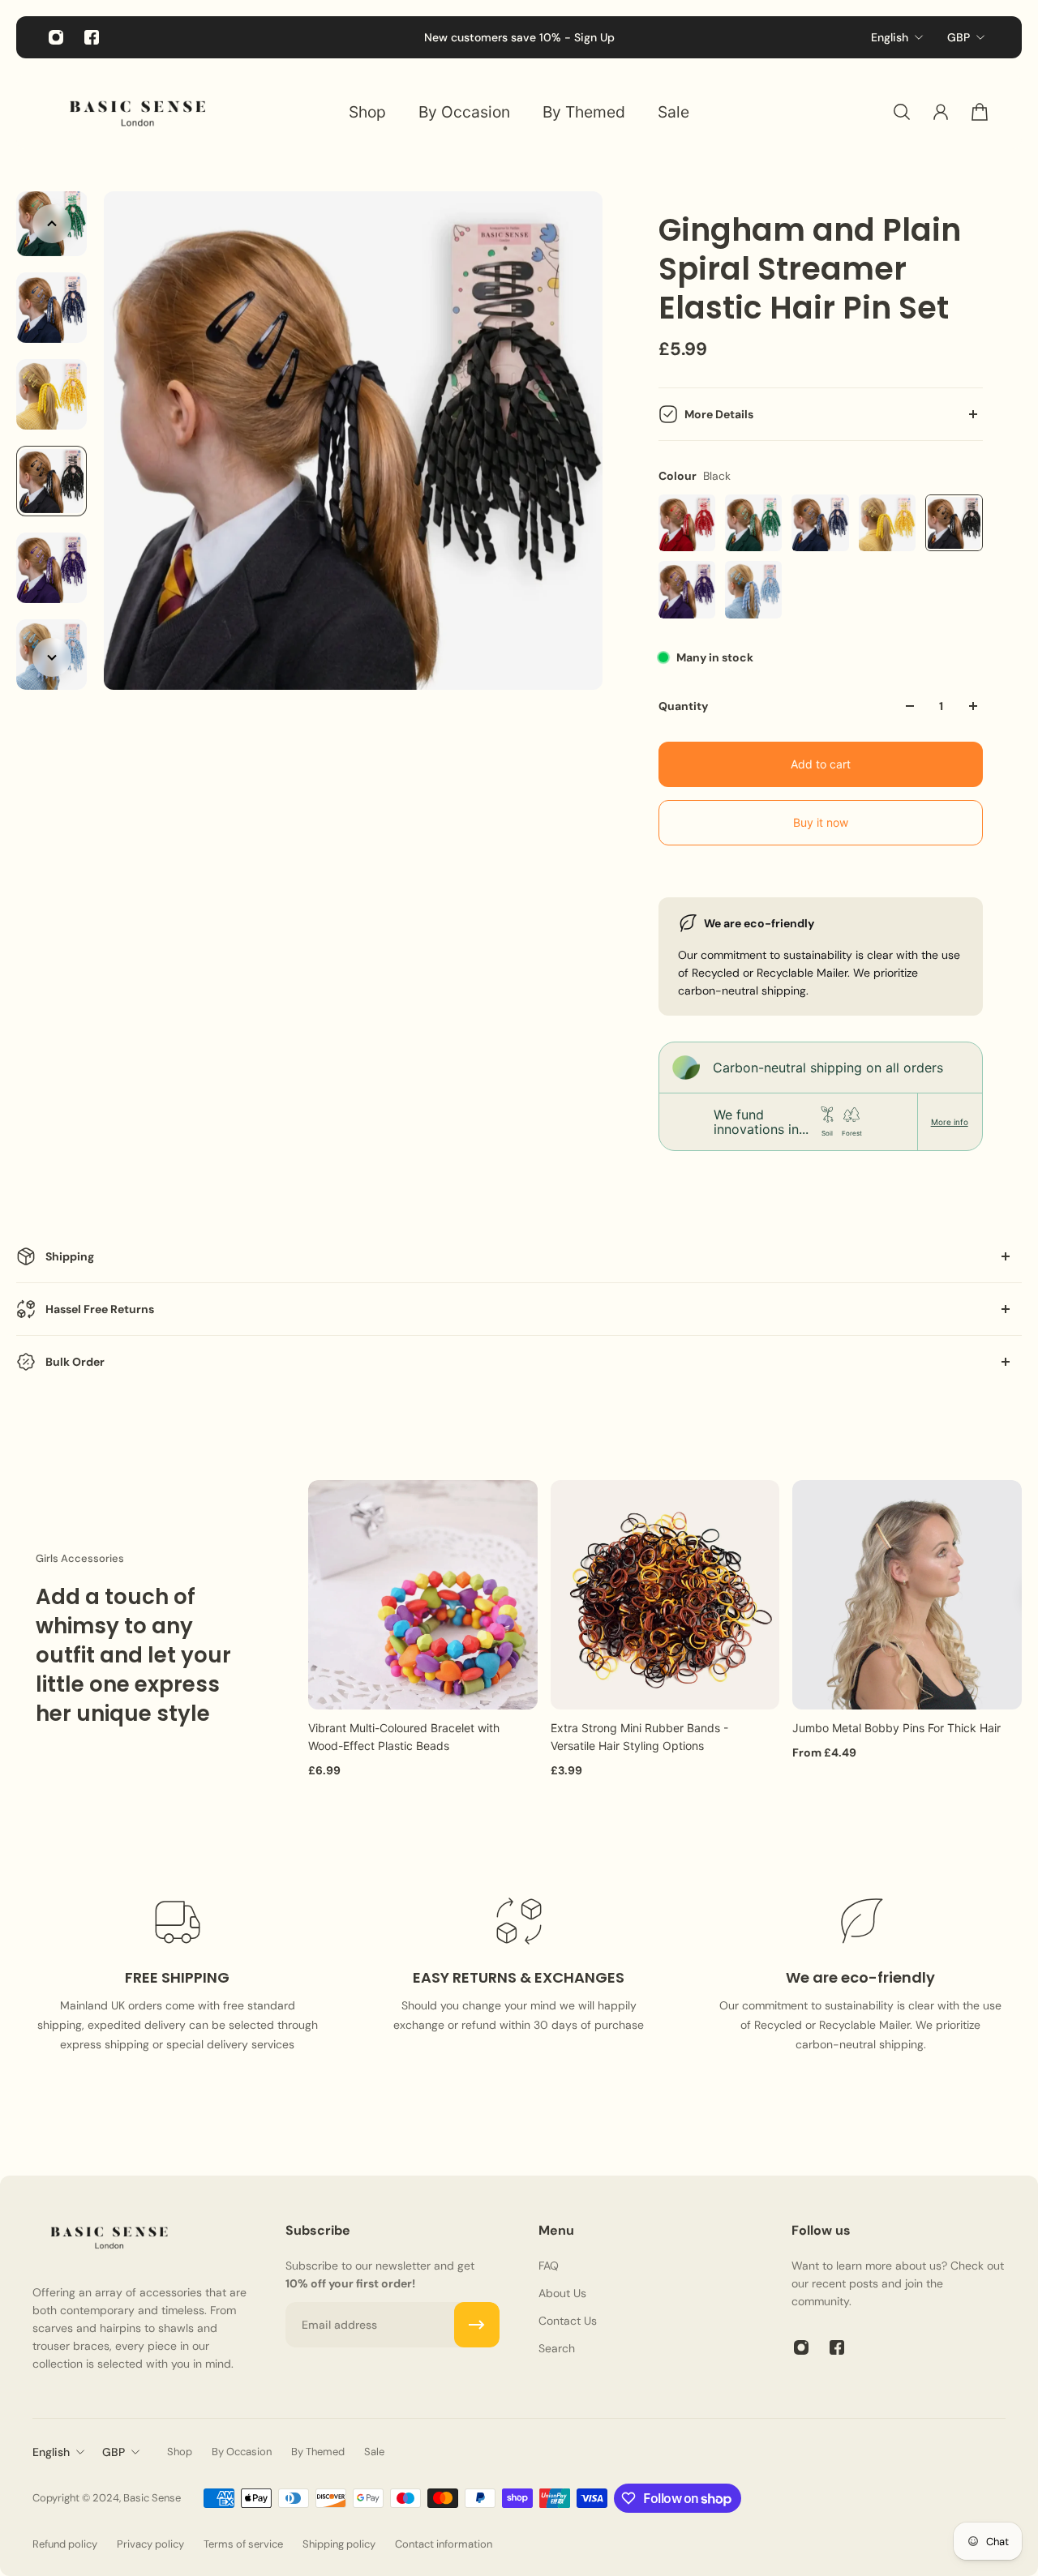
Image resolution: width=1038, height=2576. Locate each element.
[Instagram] (56, 37)
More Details (719, 414)
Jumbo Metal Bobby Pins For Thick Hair (896, 1727)
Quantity (683, 706)
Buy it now (821, 822)
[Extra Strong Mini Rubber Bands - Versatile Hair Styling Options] (665, 1595)
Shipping (70, 1256)
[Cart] (980, 112)
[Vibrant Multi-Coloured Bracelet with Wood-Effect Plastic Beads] (423, 1595)
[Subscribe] (477, 2325)
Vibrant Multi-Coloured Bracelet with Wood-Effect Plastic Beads (404, 1736)
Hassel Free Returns (100, 1309)
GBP (959, 37)
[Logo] (138, 112)
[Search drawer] (902, 112)
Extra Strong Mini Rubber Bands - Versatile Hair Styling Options (639, 1736)
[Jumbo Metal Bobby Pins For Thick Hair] (907, 1595)
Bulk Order (75, 1362)
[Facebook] (92, 37)
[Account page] (941, 112)
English (890, 37)
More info (950, 1122)
